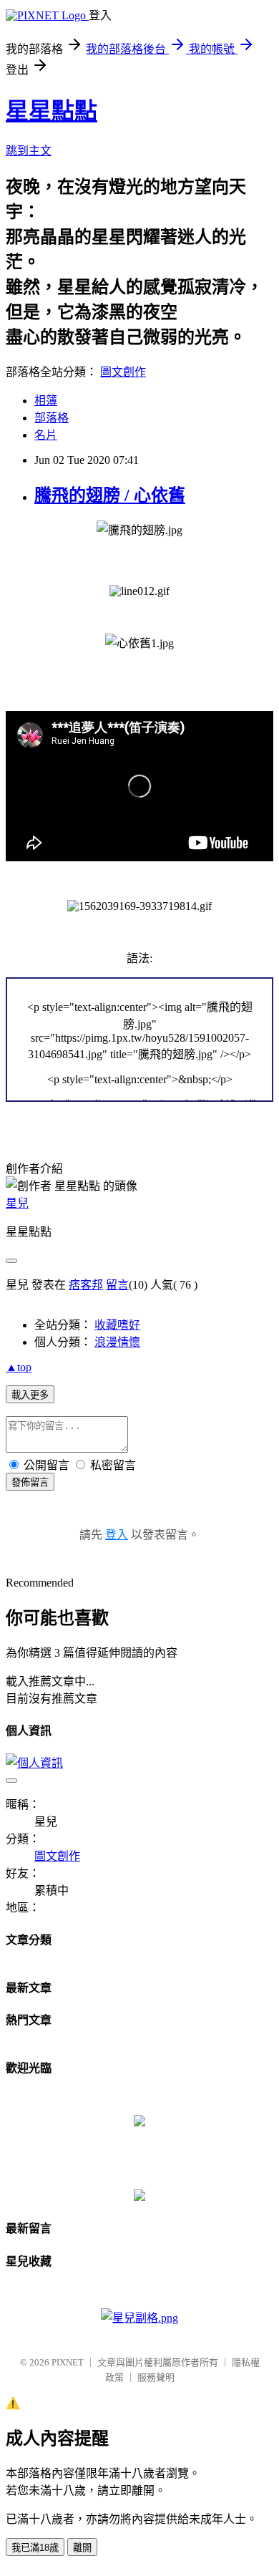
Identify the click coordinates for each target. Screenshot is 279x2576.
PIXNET (68, 2362)
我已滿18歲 (35, 2548)
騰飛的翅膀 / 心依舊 (110, 495)
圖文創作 (123, 372)
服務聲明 (156, 2377)
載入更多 (30, 1395)
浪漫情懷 (117, 1342)
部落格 (52, 418)
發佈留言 (30, 1482)
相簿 (46, 401)
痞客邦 (86, 1285)
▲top (19, 1367)
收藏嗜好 (117, 1325)
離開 (82, 2548)
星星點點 (52, 111)
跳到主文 (29, 151)
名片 (46, 435)
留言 (117, 1285)
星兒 (17, 1203)
